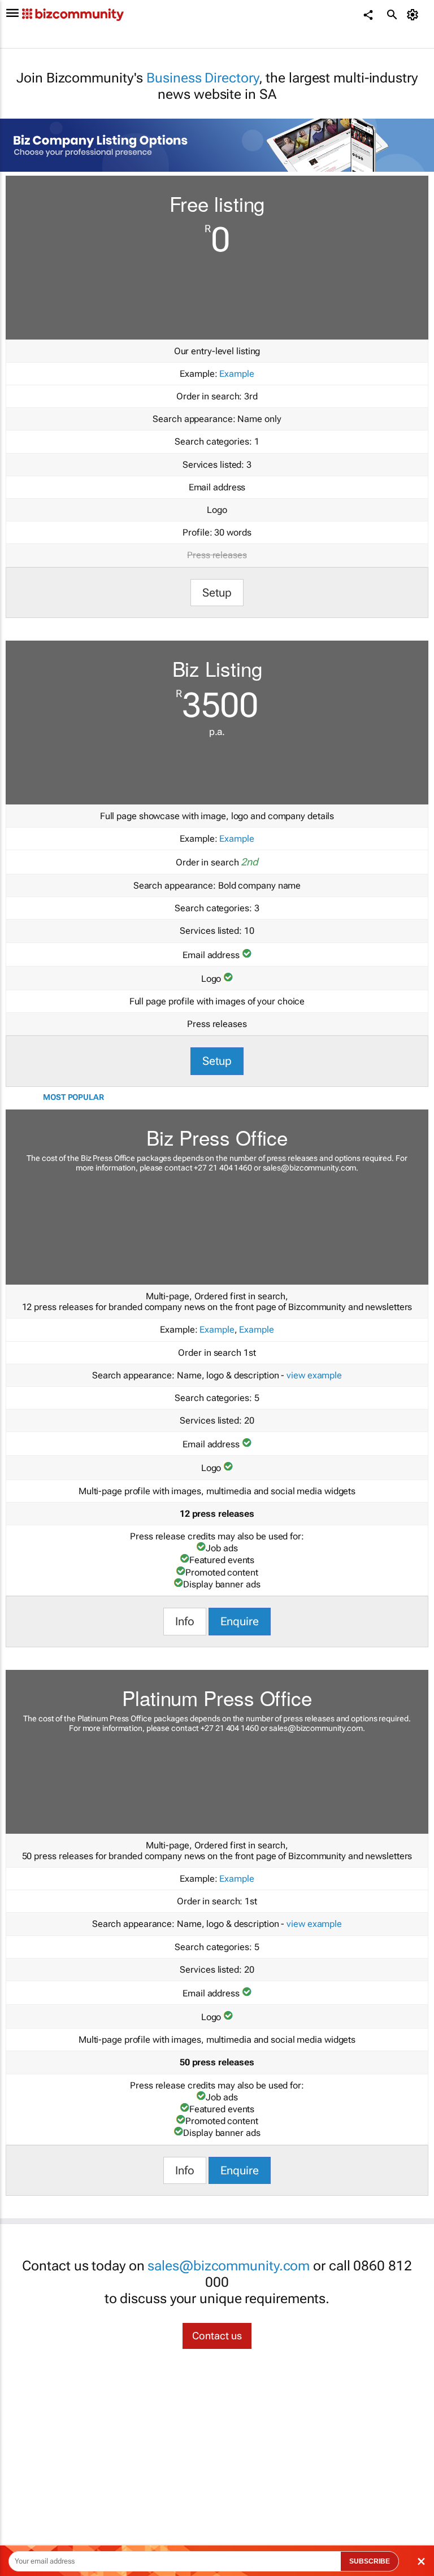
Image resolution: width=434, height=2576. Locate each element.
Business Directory (202, 78)
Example (236, 374)
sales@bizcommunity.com (310, 1168)
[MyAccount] (415, 15)
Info (185, 1621)
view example (314, 1375)
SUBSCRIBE (370, 2561)
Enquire (240, 1621)
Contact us (217, 2336)
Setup (217, 593)
